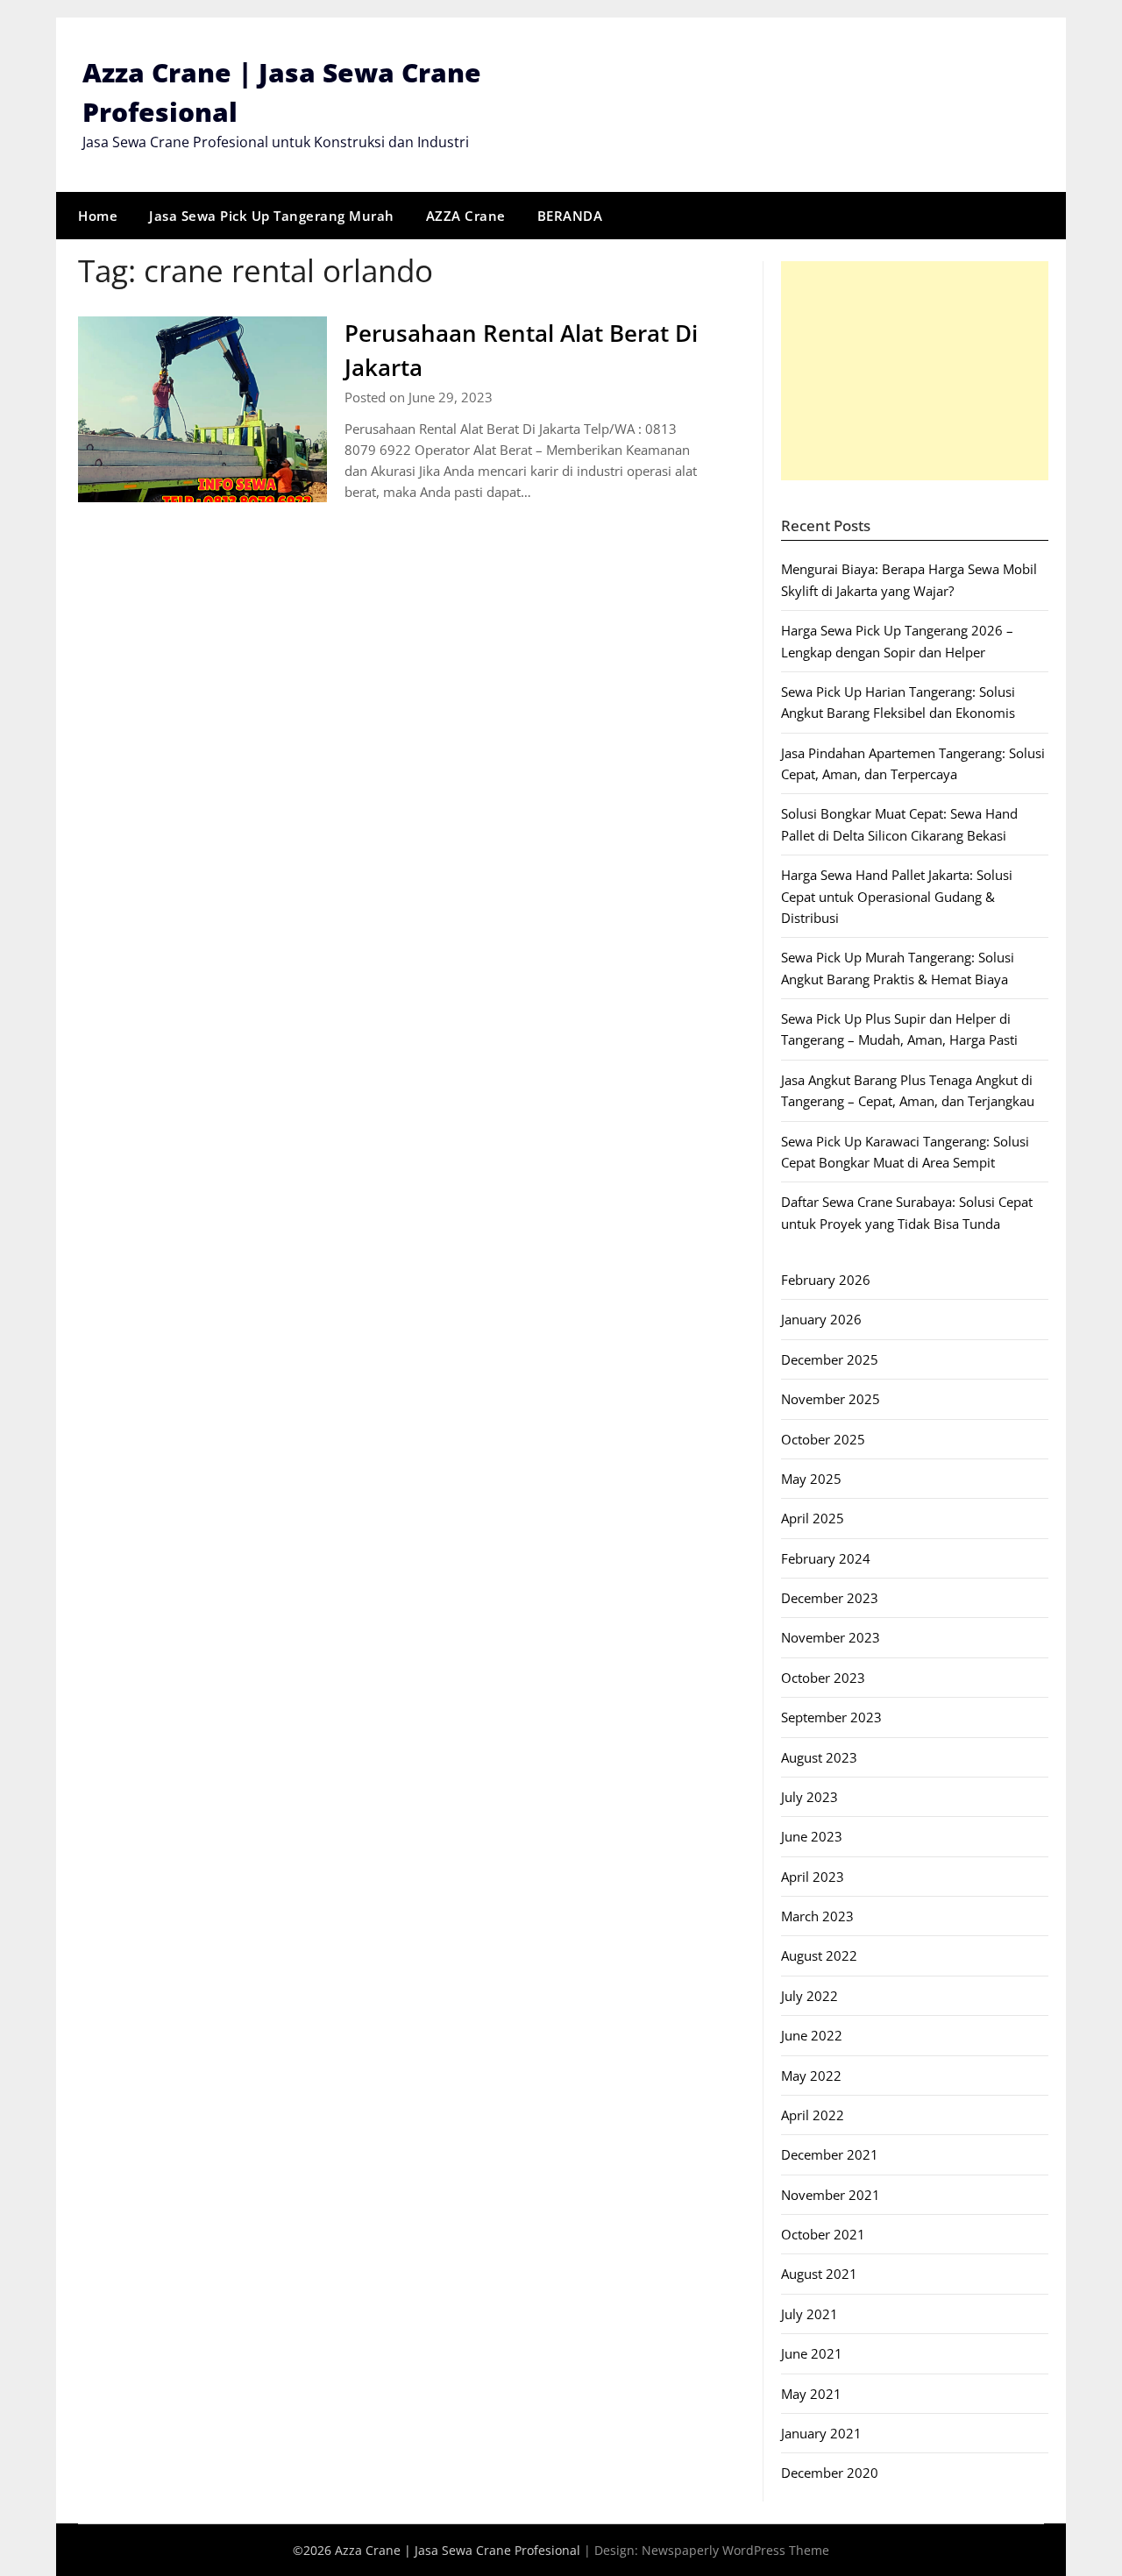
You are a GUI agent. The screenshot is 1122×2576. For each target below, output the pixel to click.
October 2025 (823, 1439)
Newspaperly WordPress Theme (735, 2550)
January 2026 (821, 1319)
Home (98, 216)
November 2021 (831, 2195)
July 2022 (810, 1996)
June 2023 (812, 1836)
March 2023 (817, 1916)
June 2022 (812, 2035)
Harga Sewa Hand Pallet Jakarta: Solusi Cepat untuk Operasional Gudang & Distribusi (897, 896)
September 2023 (831, 1717)
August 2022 (819, 1955)
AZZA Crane (466, 216)
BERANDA (570, 216)
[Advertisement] (915, 371)
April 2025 (813, 1518)
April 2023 (813, 1877)
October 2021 (823, 2234)
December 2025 (830, 1359)
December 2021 (830, 2154)
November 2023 (831, 1637)
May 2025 (811, 1479)
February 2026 (826, 1280)
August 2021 (819, 2274)
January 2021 (821, 2433)
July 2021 (810, 2314)
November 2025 (831, 1399)
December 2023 (830, 1598)
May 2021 (811, 2394)
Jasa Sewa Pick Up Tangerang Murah (272, 216)
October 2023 (823, 1678)
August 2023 (819, 1757)
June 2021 (812, 2353)
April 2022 (813, 2115)
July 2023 (810, 1797)
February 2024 (826, 1558)
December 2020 (830, 2473)
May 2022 (811, 2076)
